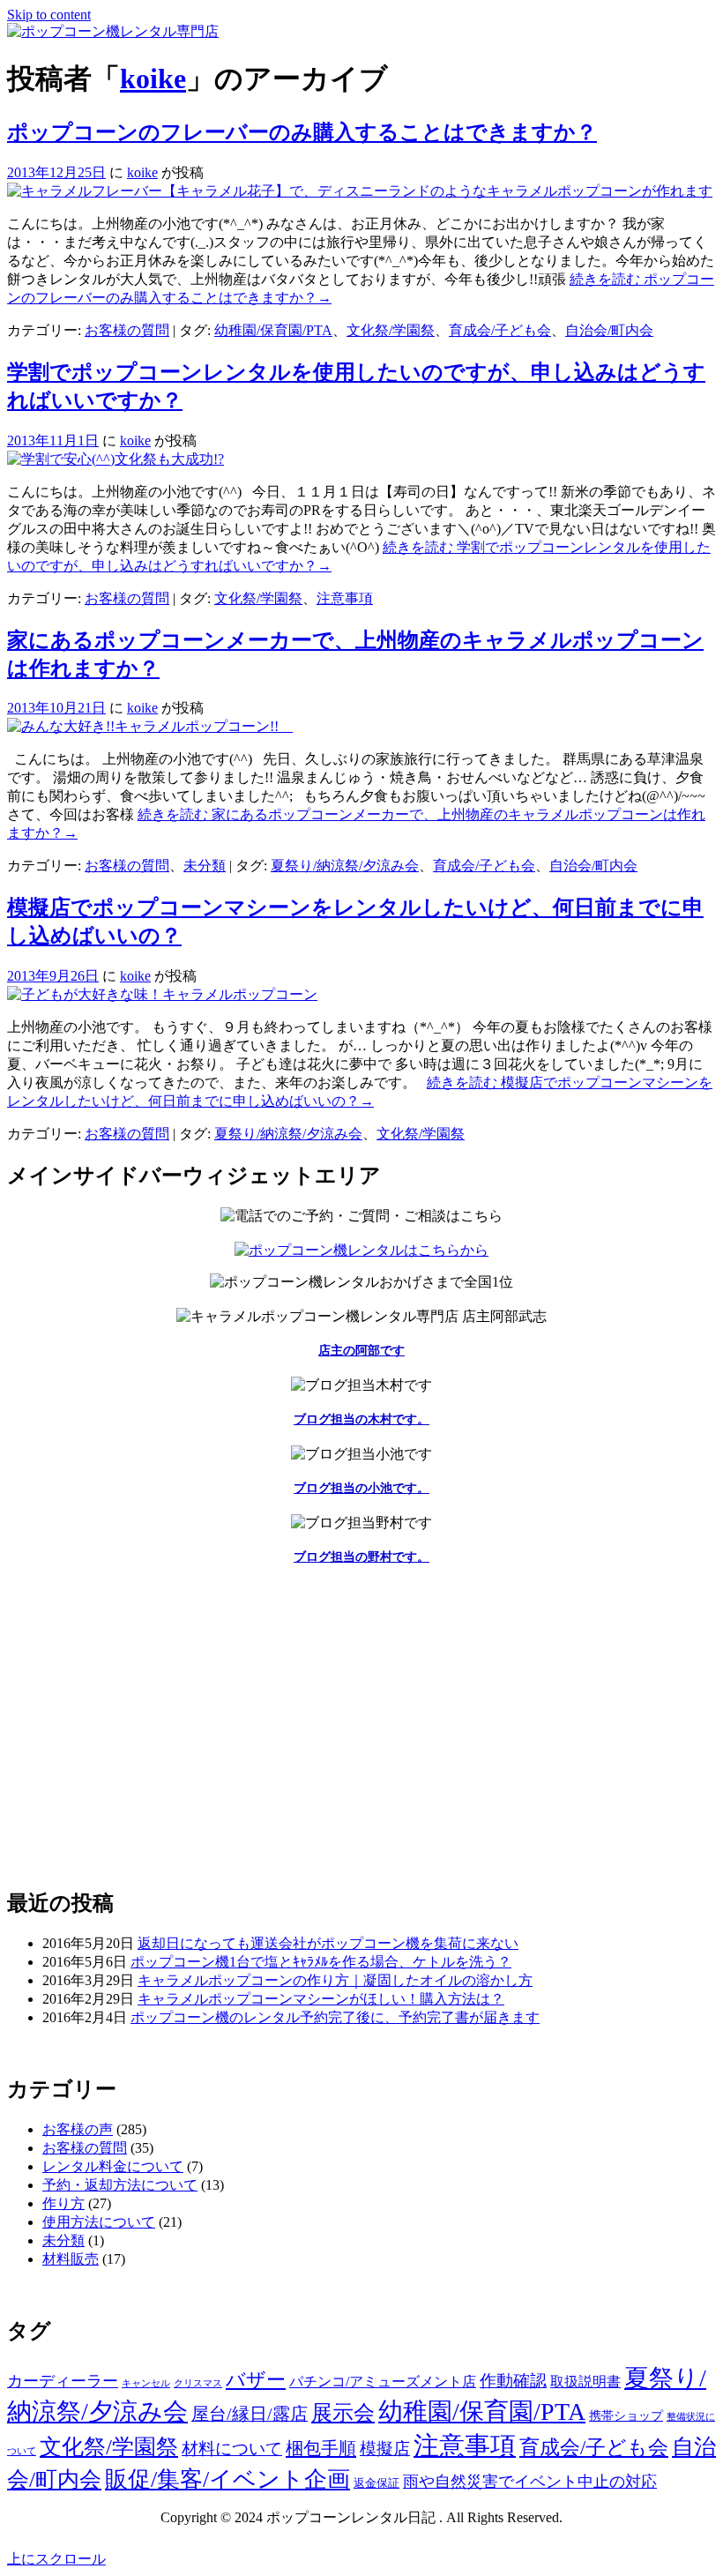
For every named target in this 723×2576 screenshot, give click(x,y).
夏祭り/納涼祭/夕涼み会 (345, 866)
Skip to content (49, 15)
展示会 (343, 2413)
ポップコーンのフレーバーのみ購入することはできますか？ (302, 132)
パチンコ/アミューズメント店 (383, 2382)
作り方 (63, 2203)
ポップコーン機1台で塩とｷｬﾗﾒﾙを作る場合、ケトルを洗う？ (321, 1962)
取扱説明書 (585, 2382)
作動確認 (513, 2381)
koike (153, 78)
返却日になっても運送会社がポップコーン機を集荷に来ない (328, 1943)
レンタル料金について (113, 2166)
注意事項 (345, 598)
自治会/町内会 (609, 330)
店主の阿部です (361, 1351)
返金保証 (376, 2483)
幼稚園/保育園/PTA (273, 330)
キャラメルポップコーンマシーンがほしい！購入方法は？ (321, 1999)
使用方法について (99, 2222)
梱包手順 (321, 2448)
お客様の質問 (127, 330)
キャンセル (146, 2383)
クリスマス (198, 2383)
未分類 (205, 866)
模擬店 (385, 2449)
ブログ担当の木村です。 (361, 1419)
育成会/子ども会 (500, 330)
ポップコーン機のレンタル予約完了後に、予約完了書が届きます (335, 2017)
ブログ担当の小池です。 (361, 1488)
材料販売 (71, 2259)
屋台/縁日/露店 (250, 2414)
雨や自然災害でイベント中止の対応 (530, 2482)
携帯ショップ (626, 2416)
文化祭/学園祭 (391, 330)
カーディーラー (63, 2381)
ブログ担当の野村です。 (361, 1557)
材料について (232, 2449)
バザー (256, 2380)
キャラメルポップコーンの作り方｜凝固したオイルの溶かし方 (335, 1980)
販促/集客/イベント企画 (227, 2479)
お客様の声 (78, 2129)
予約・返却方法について (120, 2185)
